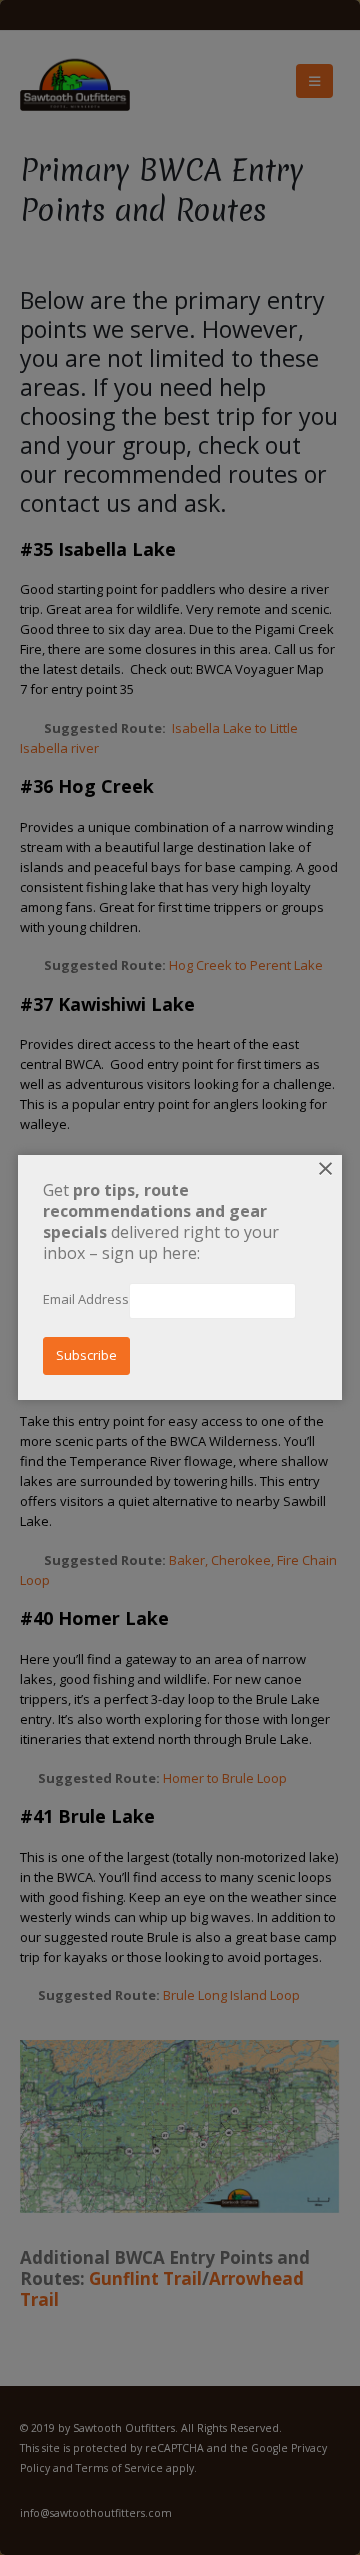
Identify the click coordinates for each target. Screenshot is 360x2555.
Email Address (86, 1299)
